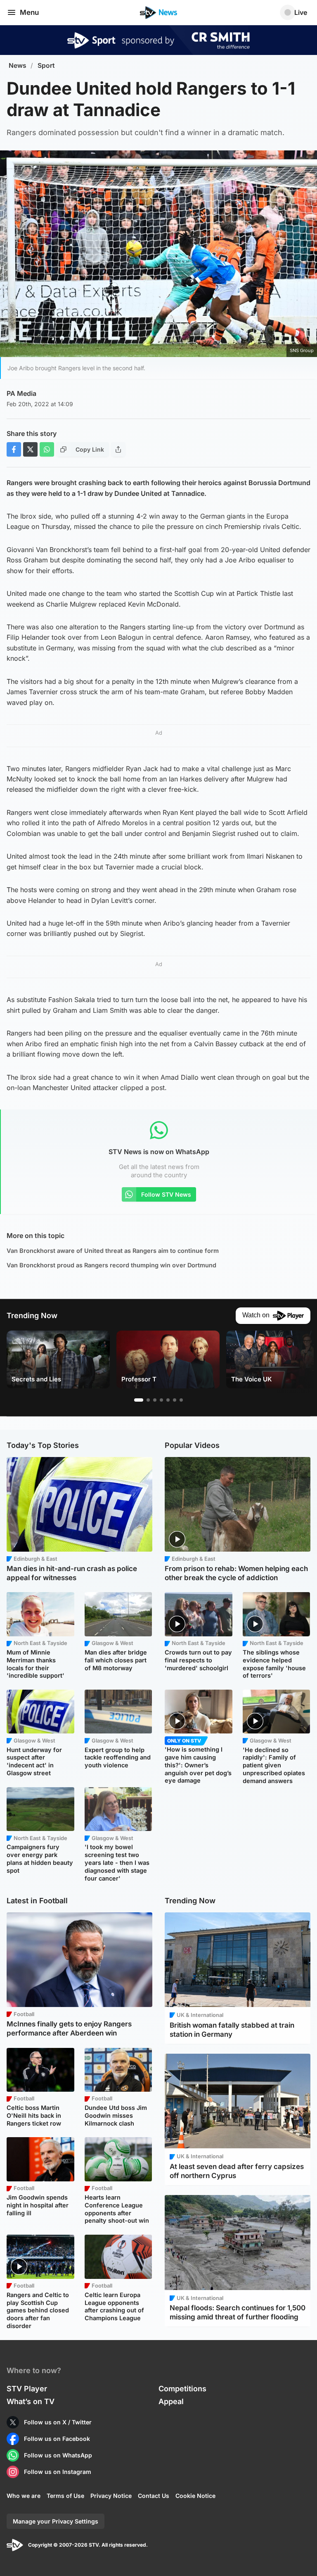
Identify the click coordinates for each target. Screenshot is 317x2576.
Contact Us (154, 2496)
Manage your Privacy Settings (56, 2521)
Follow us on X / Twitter (58, 2422)
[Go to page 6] (175, 1400)
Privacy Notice (111, 2496)
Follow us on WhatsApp (58, 2455)
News (18, 65)
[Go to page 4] (161, 1400)
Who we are (24, 2496)
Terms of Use (65, 2496)
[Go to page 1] (139, 1400)
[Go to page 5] (168, 1400)
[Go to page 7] (181, 1400)
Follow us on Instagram (58, 2472)
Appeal (171, 2401)
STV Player (27, 2389)
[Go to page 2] (148, 1400)
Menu (29, 12)
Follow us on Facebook (57, 2439)
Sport (46, 65)
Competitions (182, 2389)
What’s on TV (31, 2401)
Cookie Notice (195, 2496)
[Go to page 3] (155, 1400)
